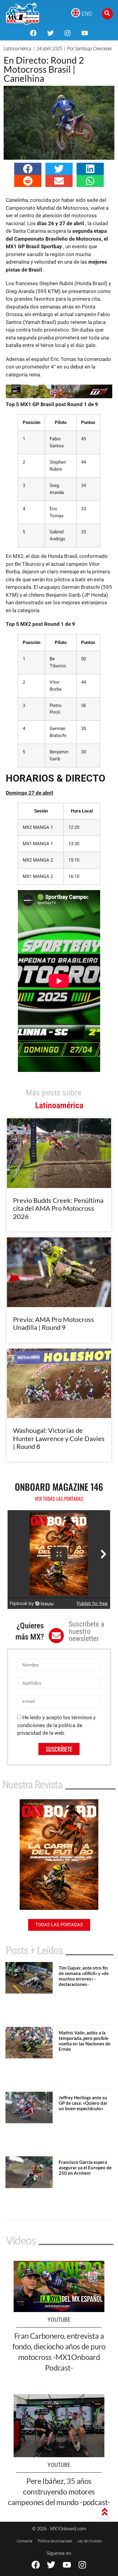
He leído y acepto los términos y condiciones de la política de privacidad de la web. (56, 1725)
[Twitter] (51, 33)
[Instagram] (67, 33)
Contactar (25, 2541)
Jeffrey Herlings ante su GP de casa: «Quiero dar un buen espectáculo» (83, 2103)
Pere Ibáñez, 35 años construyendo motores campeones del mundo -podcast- (59, 2491)
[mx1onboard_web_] (59, 396)
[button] (28, 169)
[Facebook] (33, 33)
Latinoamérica (18, 49)
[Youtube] (84, 33)
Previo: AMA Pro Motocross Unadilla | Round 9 (54, 1323)
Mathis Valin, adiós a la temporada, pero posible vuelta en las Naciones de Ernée (85, 2041)
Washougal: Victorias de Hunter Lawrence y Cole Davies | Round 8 (59, 1438)
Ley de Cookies (90, 2541)
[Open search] (107, 14)
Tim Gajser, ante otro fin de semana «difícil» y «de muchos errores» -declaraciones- (84, 1976)
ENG (87, 14)
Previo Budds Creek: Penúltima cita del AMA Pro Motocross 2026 (58, 1208)
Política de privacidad (55, 2541)
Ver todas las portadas (59, 1499)
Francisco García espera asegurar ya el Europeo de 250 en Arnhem (85, 2167)
